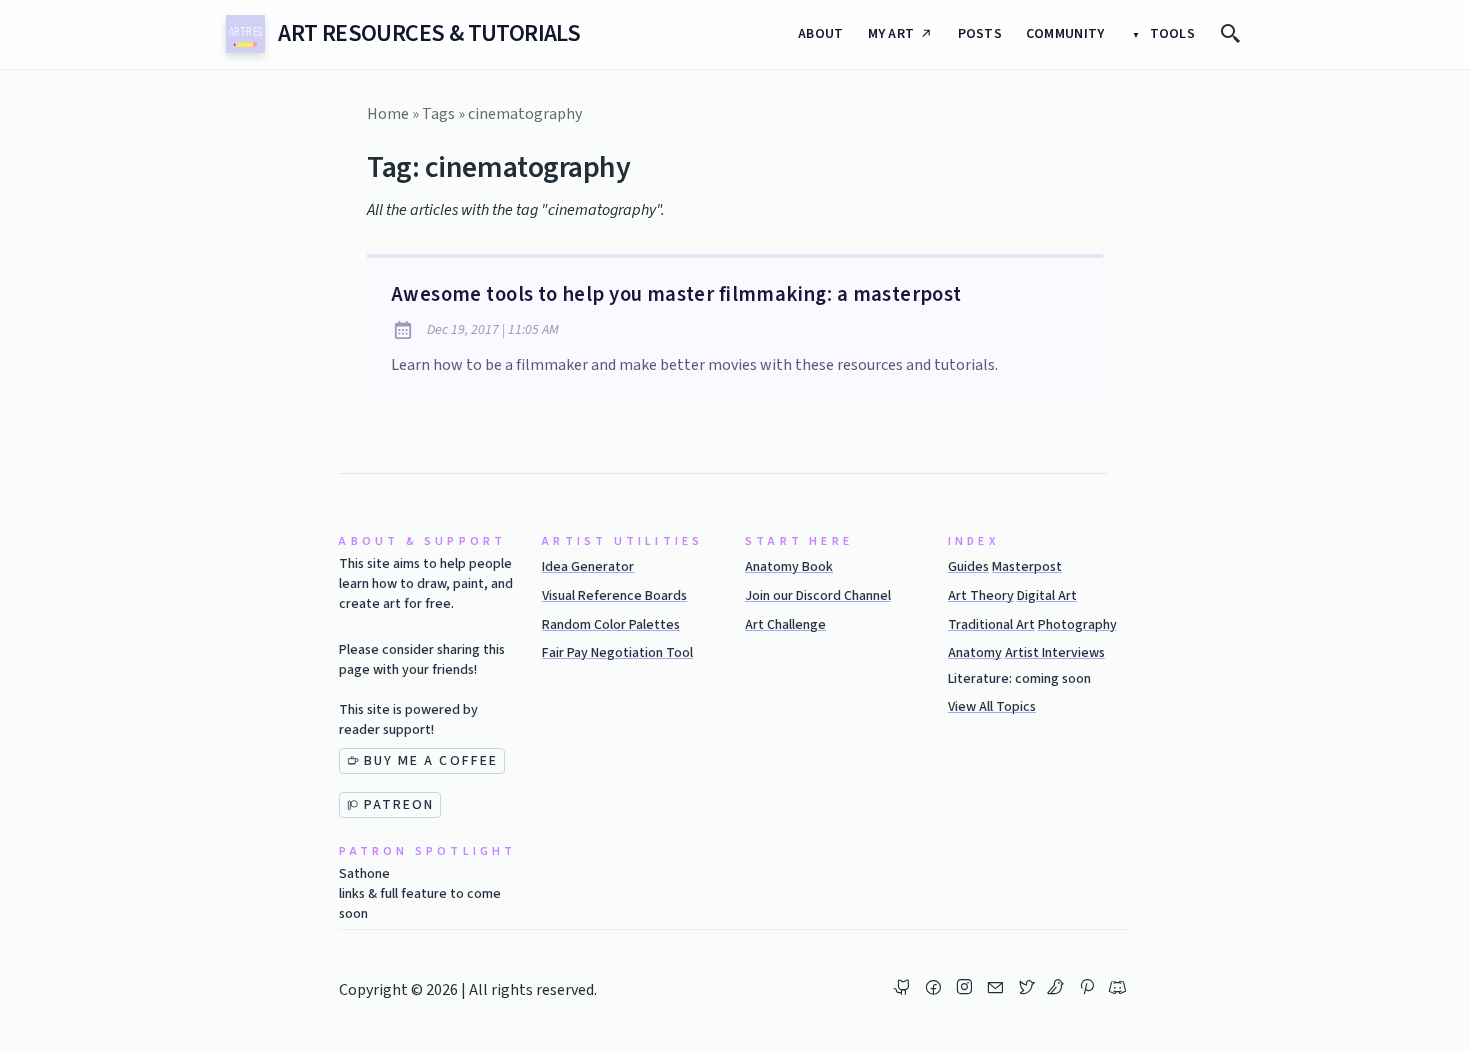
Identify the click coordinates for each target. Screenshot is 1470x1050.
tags (438, 114)
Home (388, 114)
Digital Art (1047, 596)
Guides (968, 567)
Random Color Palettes (611, 625)
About (820, 34)
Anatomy (975, 653)
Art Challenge (785, 625)
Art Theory (981, 596)
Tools (1170, 34)
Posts (980, 34)
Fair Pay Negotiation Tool (617, 653)
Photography (1077, 625)
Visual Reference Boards (614, 596)
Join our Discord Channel (818, 596)
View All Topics (992, 707)
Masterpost (1027, 567)
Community (1065, 34)
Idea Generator (588, 567)
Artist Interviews (1055, 653)
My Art (891, 34)
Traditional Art (991, 625)
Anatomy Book (789, 567)
